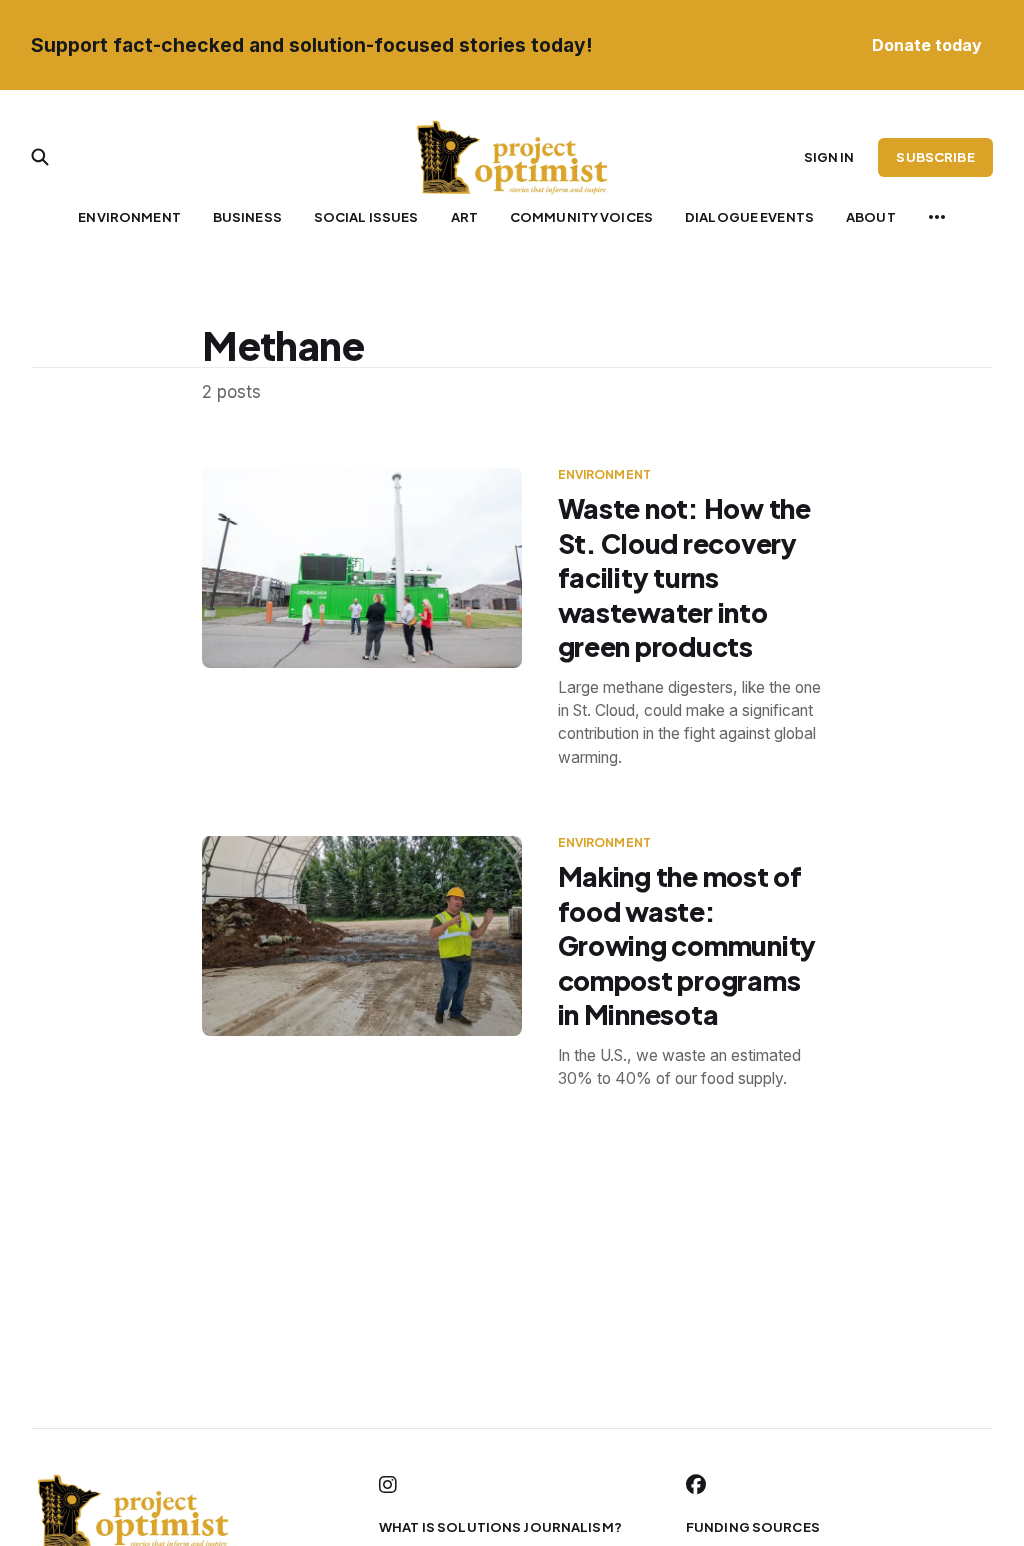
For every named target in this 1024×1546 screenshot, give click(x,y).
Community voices (581, 217)
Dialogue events (749, 217)
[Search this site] (40, 157)
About (871, 217)
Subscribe (935, 157)
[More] (937, 217)
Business (247, 217)
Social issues (366, 217)
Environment (129, 217)
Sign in (829, 157)
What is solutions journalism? (500, 1527)
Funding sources (753, 1527)
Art (464, 217)
